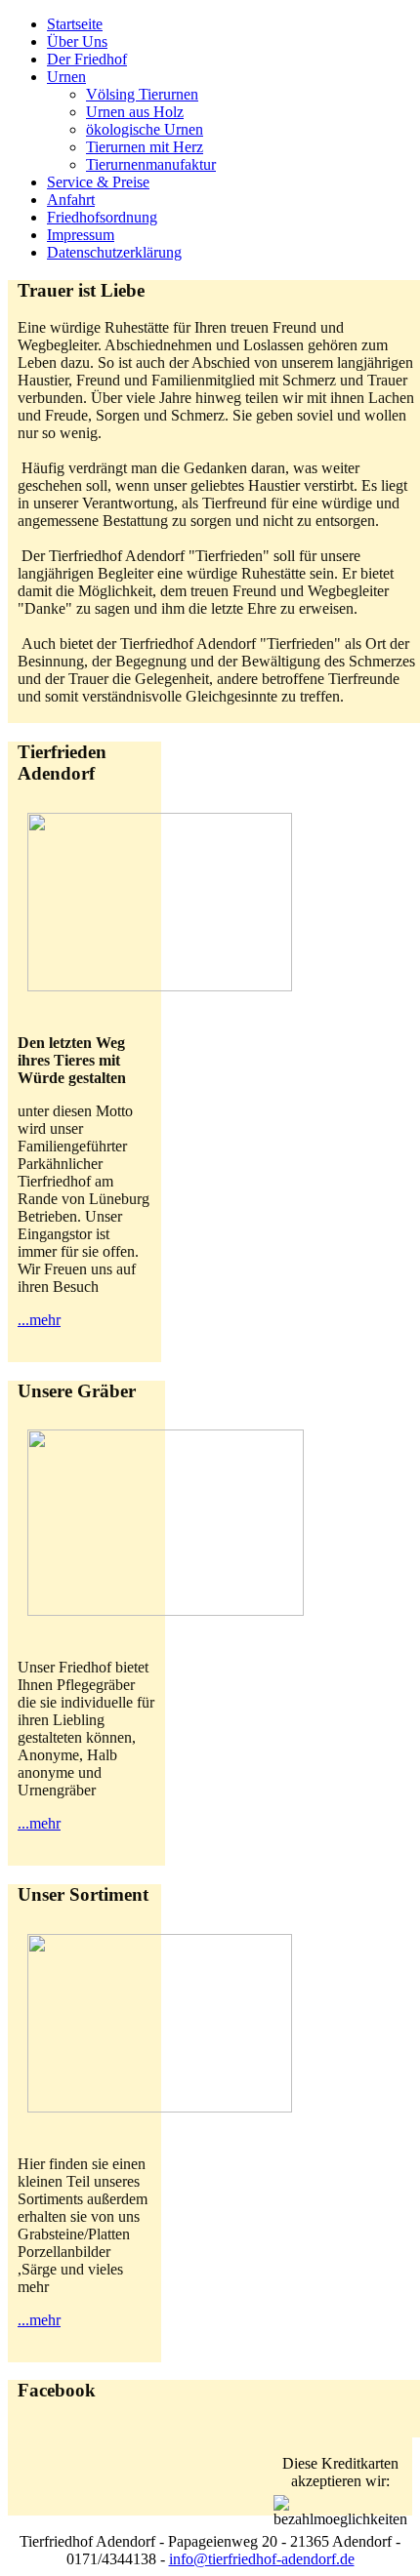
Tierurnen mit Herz (145, 147)
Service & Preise (98, 182)
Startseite (75, 24)
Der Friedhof (87, 59)
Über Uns (77, 41)
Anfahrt (71, 200)
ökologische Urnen (145, 129)
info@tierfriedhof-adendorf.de (262, 2559)
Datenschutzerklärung (114, 252)
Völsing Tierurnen (142, 94)
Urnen (66, 77)
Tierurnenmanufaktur (151, 164)
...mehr (39, 1320)
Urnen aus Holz (135, 112)
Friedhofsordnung (102, 217)
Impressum (81, 235)
